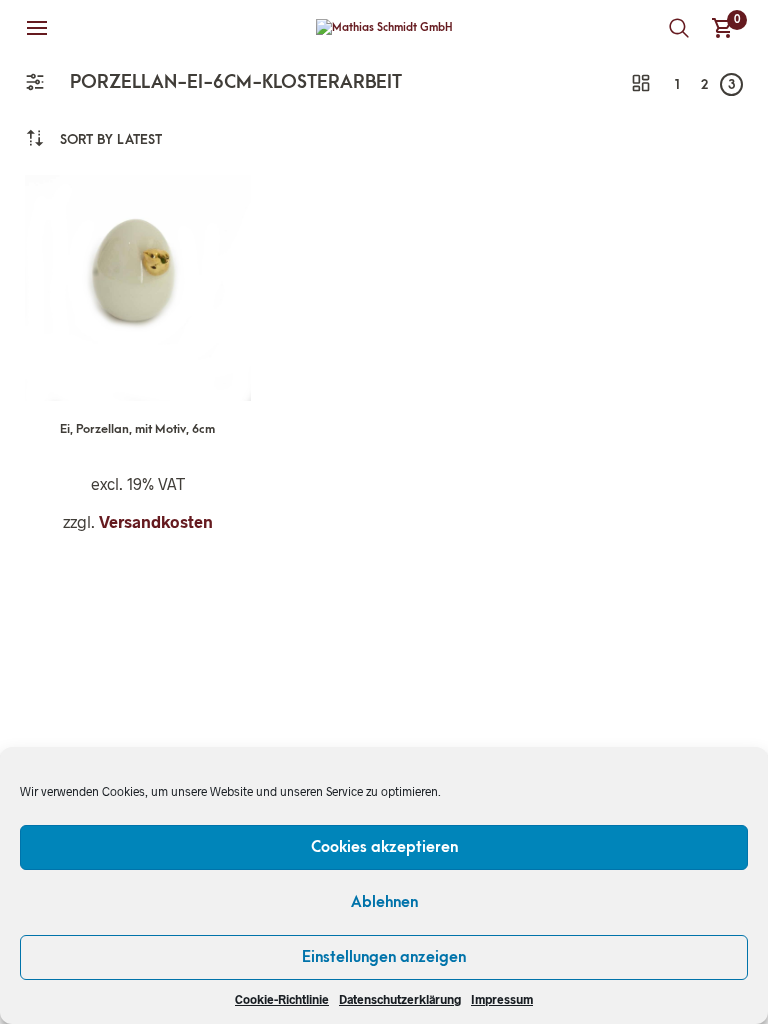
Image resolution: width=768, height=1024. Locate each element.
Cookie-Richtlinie (282, 999)
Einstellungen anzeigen (384, 957)
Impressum (502, 999)
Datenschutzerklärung (400, 999)
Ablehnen (384, 902)
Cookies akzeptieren (384, 847)
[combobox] (111, 139)
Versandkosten (156, 521)
